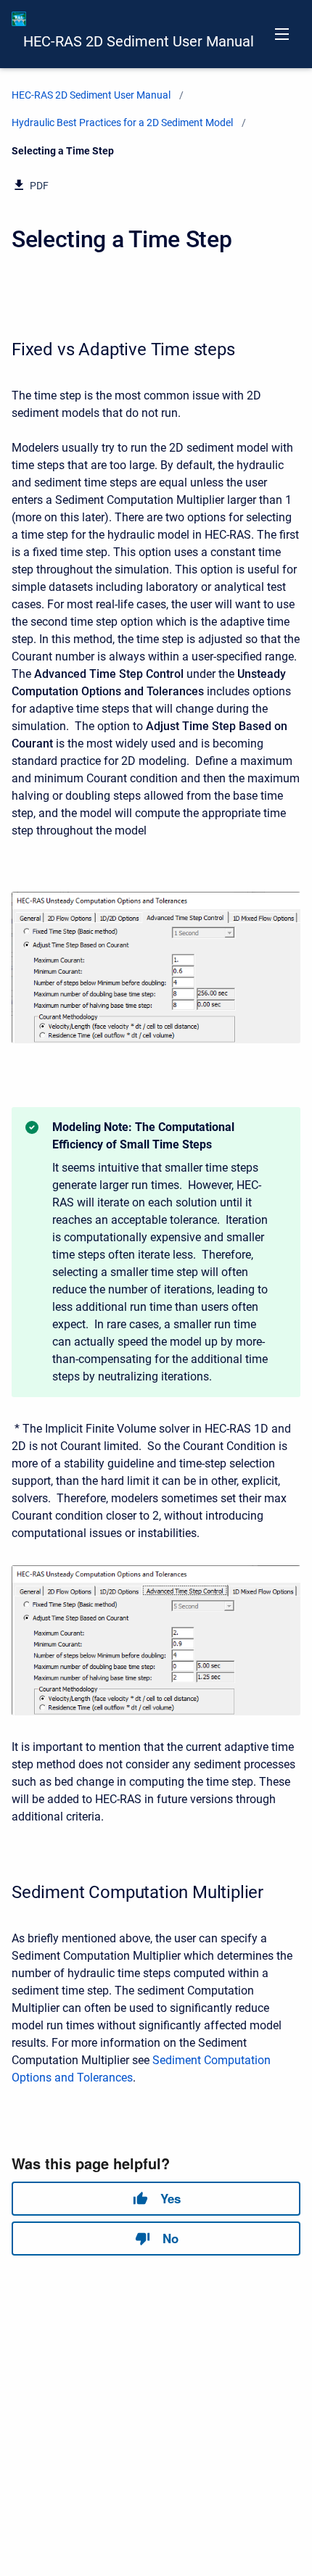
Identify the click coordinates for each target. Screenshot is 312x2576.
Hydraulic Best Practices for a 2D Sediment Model (122, 123)
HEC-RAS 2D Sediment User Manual (139, 41)
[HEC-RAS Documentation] (19, 19)
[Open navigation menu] (282, 34)
